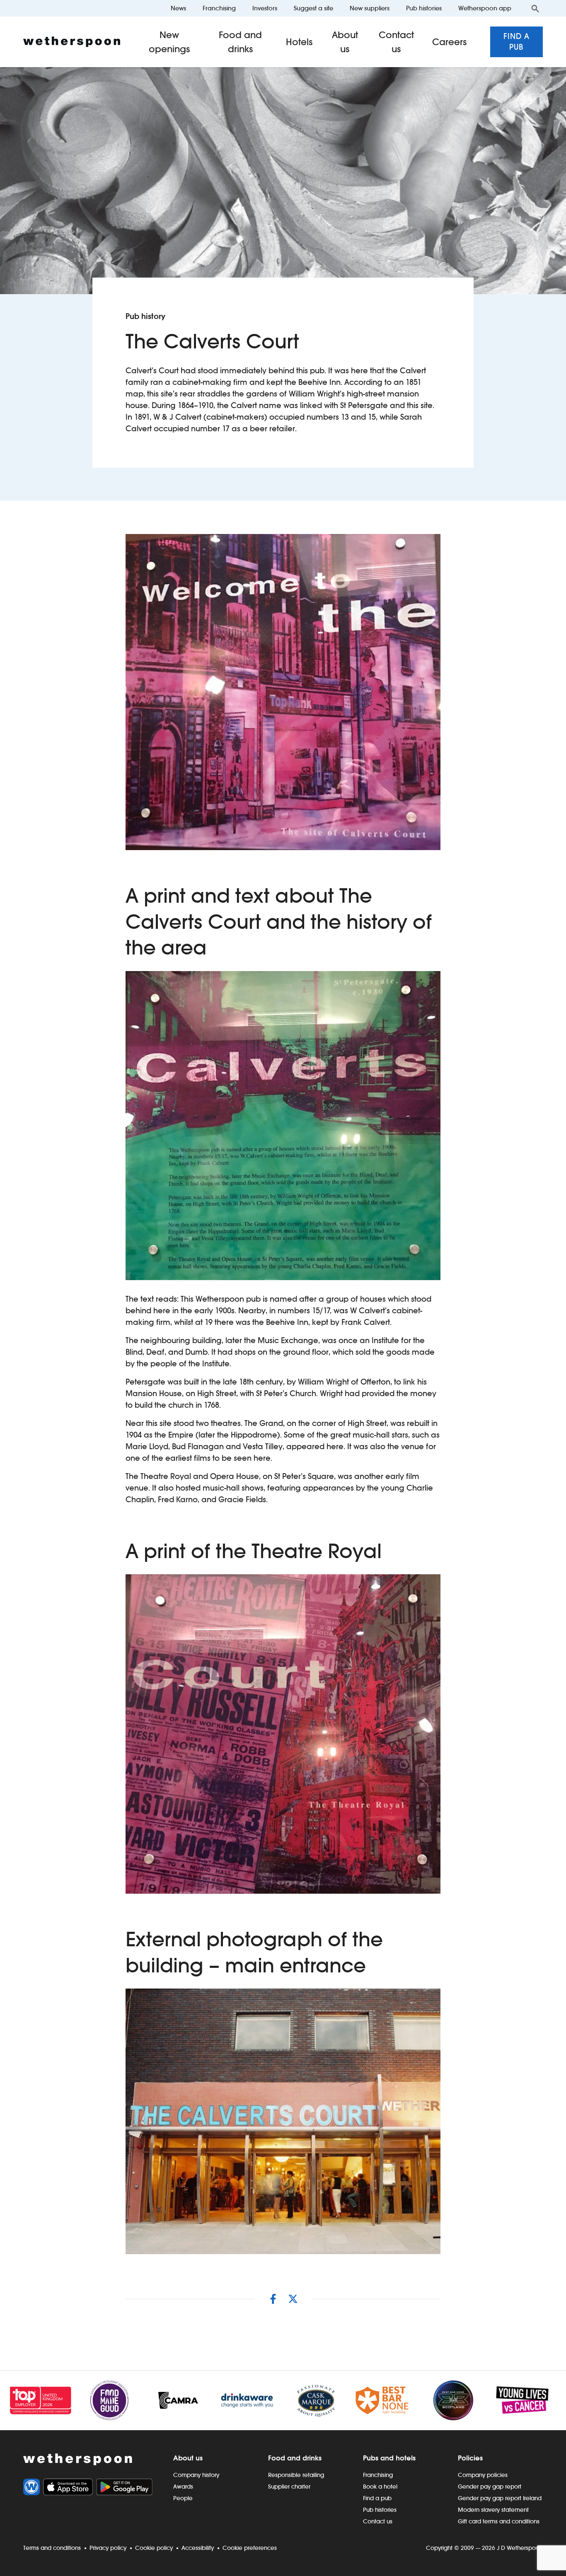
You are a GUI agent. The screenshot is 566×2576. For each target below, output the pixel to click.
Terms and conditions (52, 2548)
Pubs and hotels (389, 2458)
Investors (265, 8)
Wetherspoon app (485, 8)
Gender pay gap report (490, 2487)
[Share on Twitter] (293, 2299)
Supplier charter (289, 2487)
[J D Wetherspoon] (72, 42)
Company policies (483, 2475)
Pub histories (424, 8)
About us (345, 42)
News (178, 8)
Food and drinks (240, 42)
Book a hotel (380, 2487)
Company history (196, 2475)
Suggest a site (313, 8)
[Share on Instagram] (273, 2299)
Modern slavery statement (493, 2510)
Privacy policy (108, 2548)
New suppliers (370, 8)
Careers (450, 42)
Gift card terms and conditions (499, 2521)
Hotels (299, 42)
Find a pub (516, 42)
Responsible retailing (296, 2475)
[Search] (535, 8)
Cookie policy (154, 2548)
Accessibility (198, 2548)
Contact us (396, 42)
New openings (169, 42)
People (183, 2498)
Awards (183, 2487)
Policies (470, 2458)
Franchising (219, 8)
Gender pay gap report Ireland (500, 2498)
